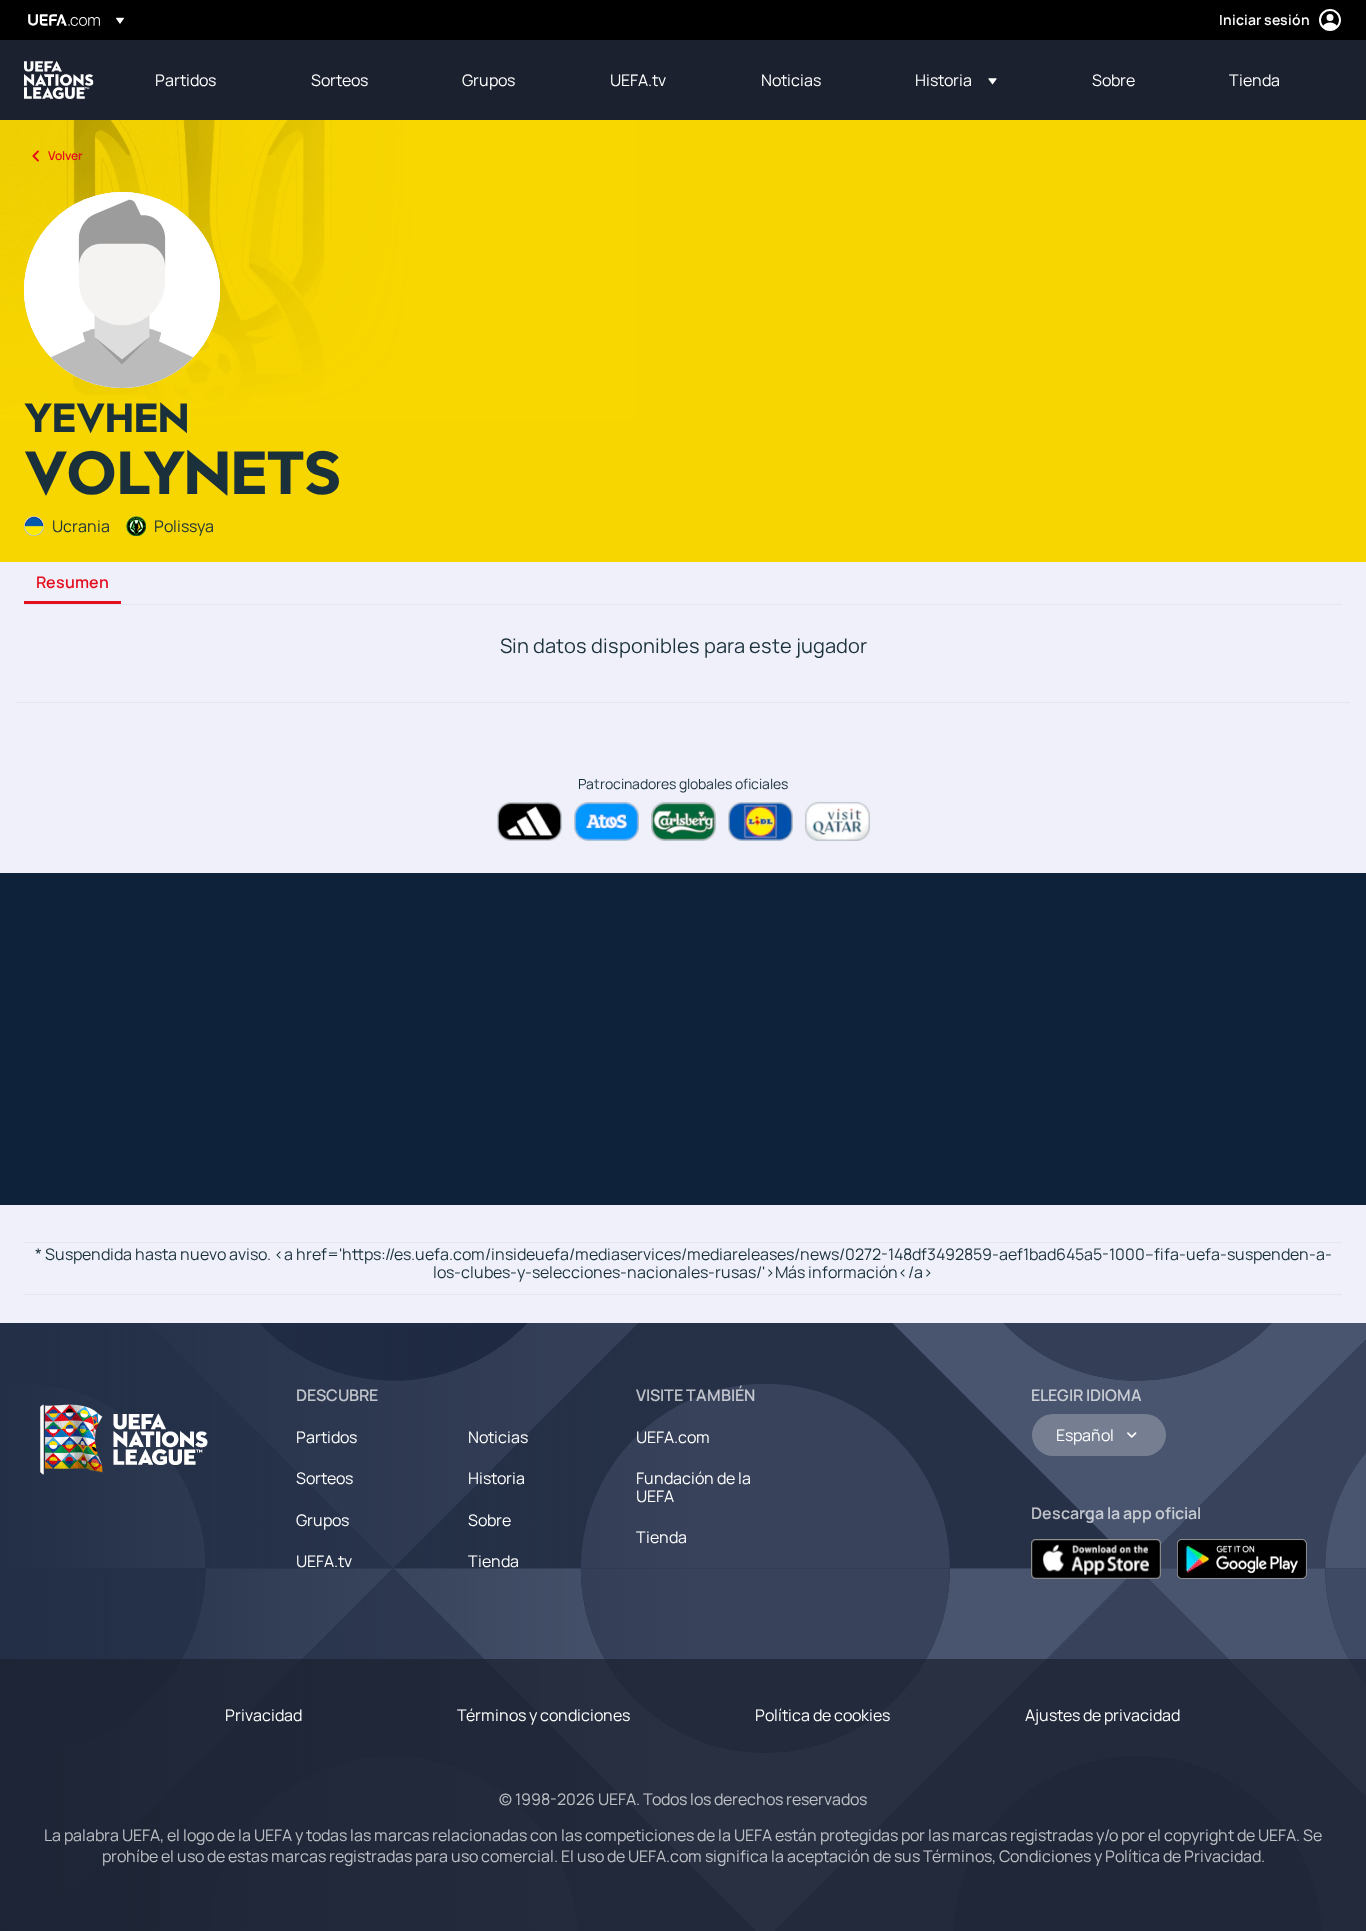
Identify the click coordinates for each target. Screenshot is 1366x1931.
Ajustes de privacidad (1102, 1715)
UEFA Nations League (59, 80)
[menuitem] (208, 80)
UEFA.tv (324, 1561)
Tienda (493, 1561)
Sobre (489, 1520)
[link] (185, 80)
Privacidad (263, 1715)
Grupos (322, 1520)
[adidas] (529, 821)
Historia (496, 1478)
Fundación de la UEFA (693, 1487)
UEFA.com (673, 1437)
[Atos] (606, 821)
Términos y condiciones (543, 1715)
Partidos (326, 1437)
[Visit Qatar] (837, 821)
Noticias (498, 1437)
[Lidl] (760, 821)
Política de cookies (822, 1715)
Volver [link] (65, 155)
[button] (956, 80)
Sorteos (324, 1478)
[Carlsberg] (683, 821)
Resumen (72, 583)
